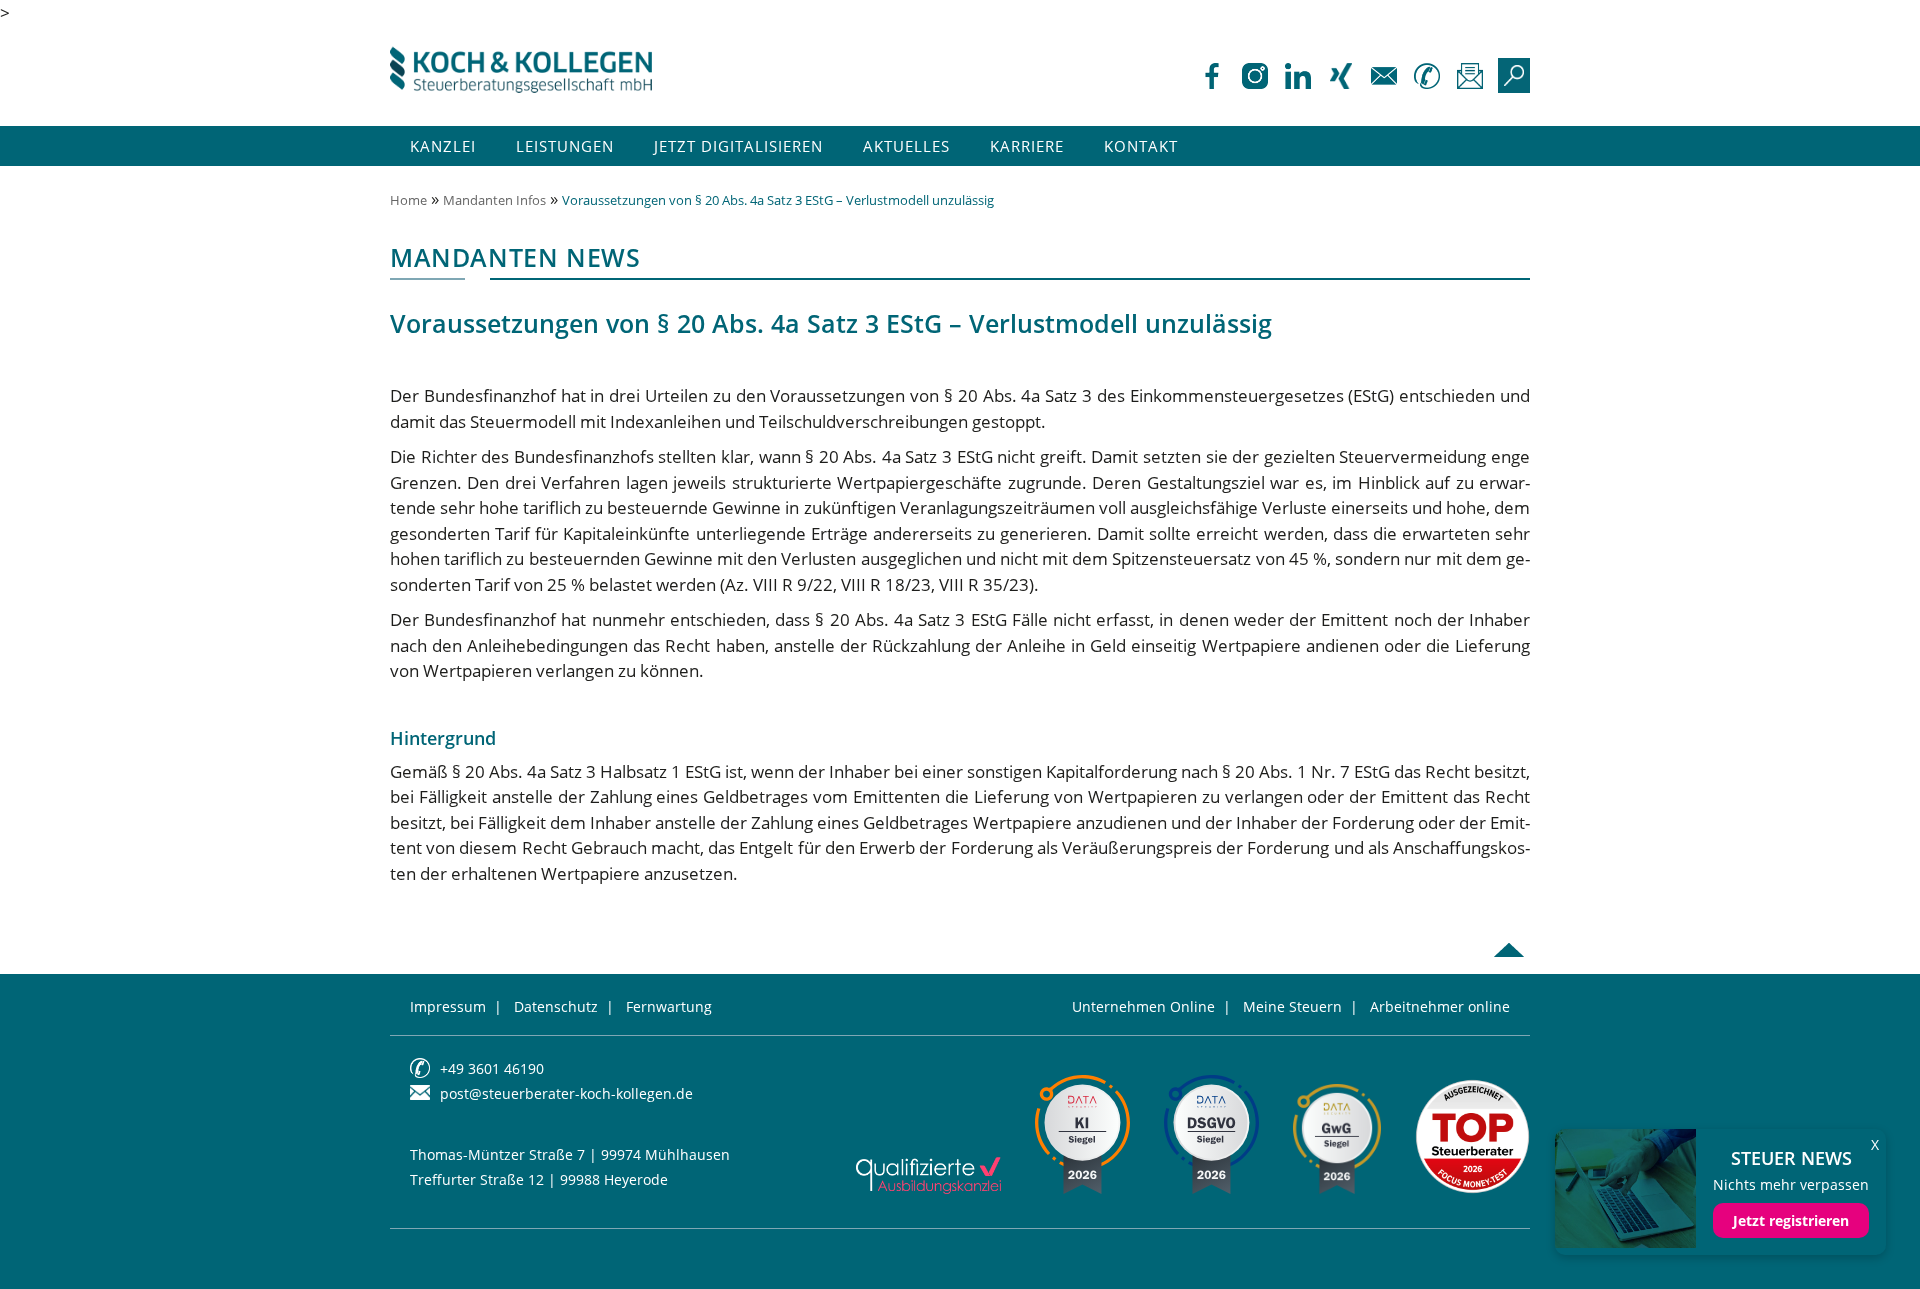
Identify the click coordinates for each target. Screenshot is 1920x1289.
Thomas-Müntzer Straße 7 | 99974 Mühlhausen (570, 1154)
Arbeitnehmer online (1440, 1006)
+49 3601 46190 (492, 1068)
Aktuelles (906, 146)
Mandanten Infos (494, 200)
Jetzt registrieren (1791, 1220)
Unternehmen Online (1143, 1006)
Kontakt (1141, 146)
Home (408, 200)
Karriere (1027, 146)
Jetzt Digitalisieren (738, 146)
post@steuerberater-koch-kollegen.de (566, 1093)
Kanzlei (443, 146)
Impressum (448, 1006)
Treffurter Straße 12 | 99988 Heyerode (539, 1179)
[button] (44, 1245)
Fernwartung (669, 1006)
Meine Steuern (1292, 1006)
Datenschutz (556, 1006)
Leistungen (565, 146)
